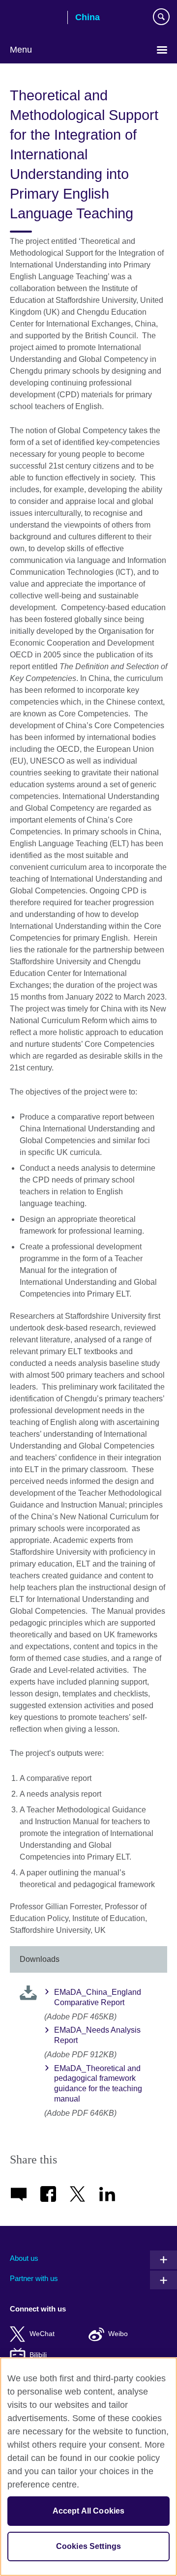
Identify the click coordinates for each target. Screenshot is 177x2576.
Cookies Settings (89, 2546)
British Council (35, 18)
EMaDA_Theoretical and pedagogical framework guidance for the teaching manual (98, 2084)
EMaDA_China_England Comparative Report (98, 1997)
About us (24, 2258)
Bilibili (38, 2355)
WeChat (42, 2334)
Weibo (118, 2334)
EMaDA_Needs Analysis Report (97, 2035)
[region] (88, 2467)
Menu (21, 50)
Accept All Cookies (89, 2511)
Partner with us (34, 2278)
